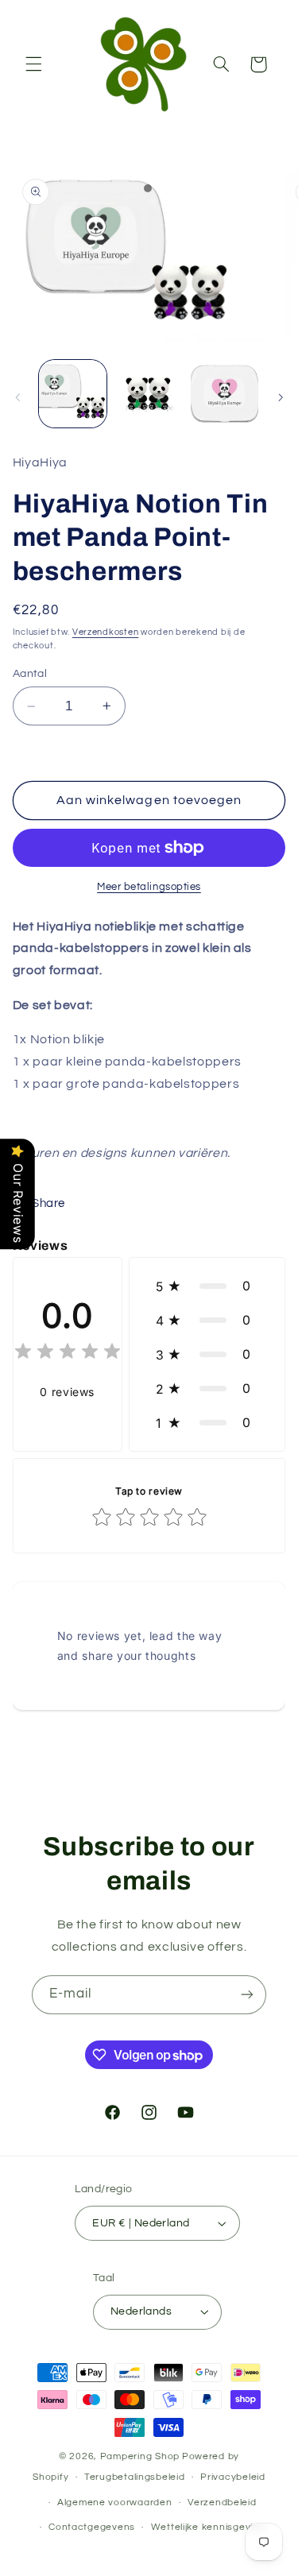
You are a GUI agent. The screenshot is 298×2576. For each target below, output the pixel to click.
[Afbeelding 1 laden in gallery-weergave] (73, 394)
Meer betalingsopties (149, 887)
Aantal (30, 674)
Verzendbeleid (222, 2503)
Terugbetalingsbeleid (135, 2477)
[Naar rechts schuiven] (281, 397)
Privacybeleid (233, 2477)
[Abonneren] (247, 1995)
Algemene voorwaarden (115, 2503)
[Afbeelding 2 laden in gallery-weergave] (149, 394)
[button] (33, 64)
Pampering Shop (140, 2456)
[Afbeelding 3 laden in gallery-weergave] (224, 394)
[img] (68, 1354)
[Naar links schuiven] (17, 397)
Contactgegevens (92, 2527)
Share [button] (48, 1203)
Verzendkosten (106, 632)
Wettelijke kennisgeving (208, 2527)
